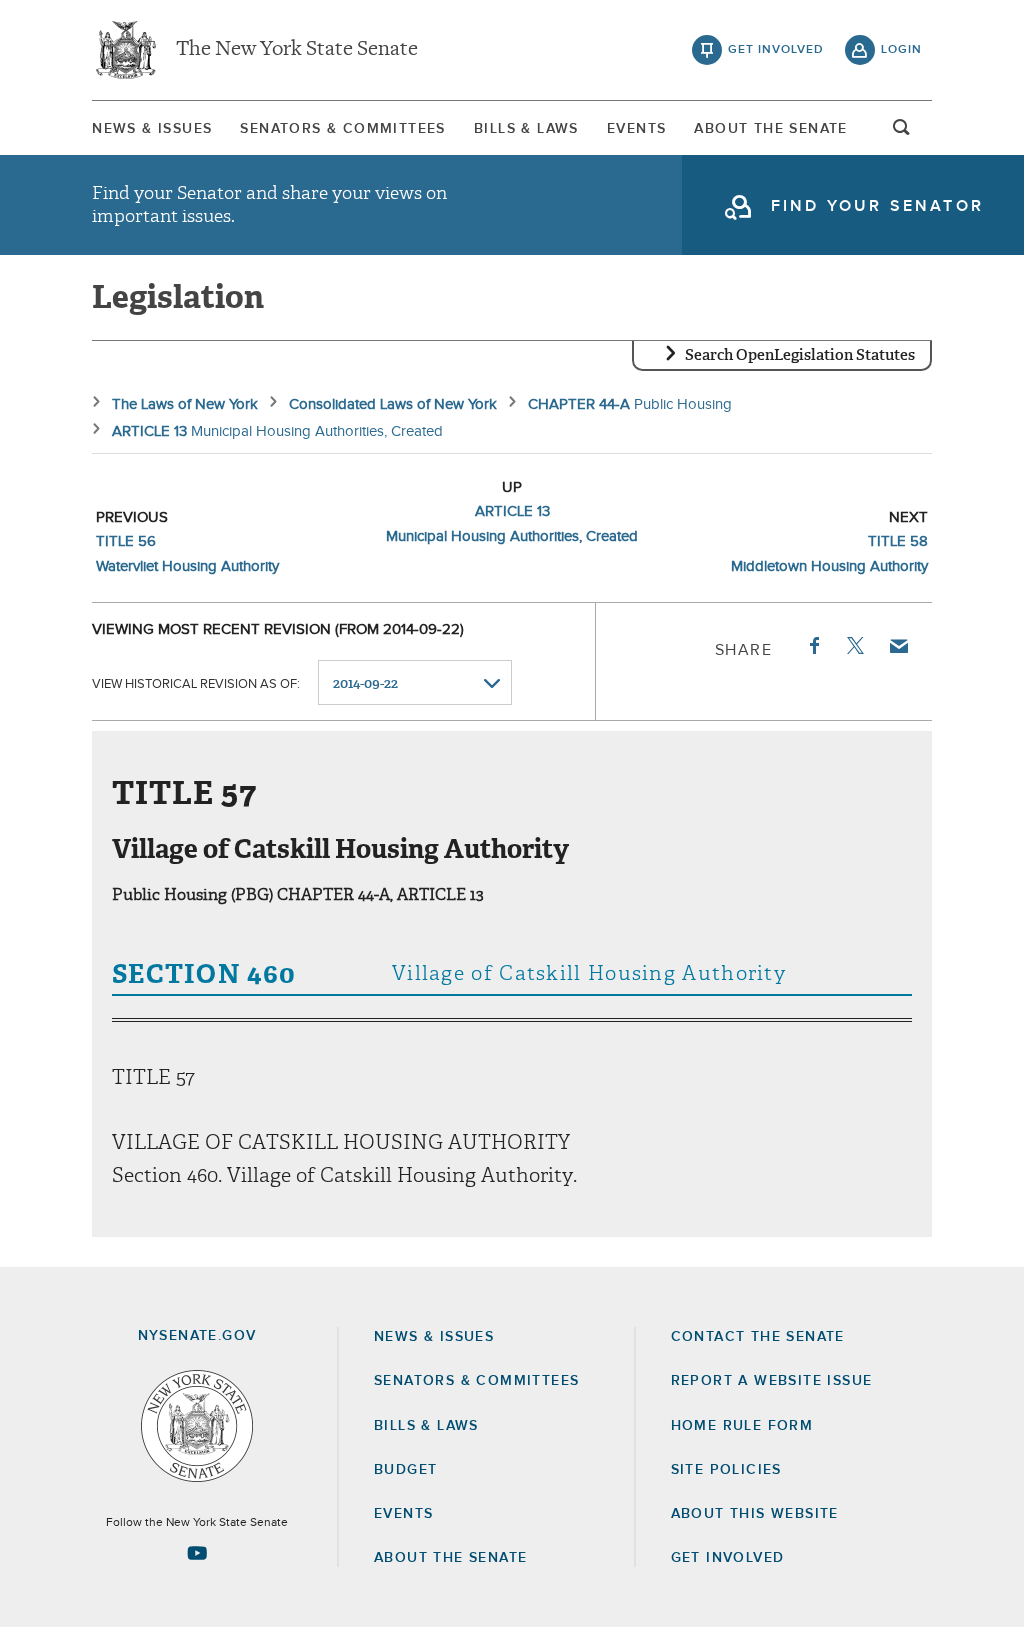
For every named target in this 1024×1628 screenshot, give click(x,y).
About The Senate (770, 129)
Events (636, 129)
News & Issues (152, 129)
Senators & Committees (342, 129)
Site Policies (726, 1470)
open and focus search (902, 133)
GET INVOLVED (728, 1558)
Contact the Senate (758, 1337)
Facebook (813, 646)
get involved (776, 50)
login (901, 50)
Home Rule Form (742, 1426)
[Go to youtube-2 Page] (197, 1553)
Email (898, 646)
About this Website (755, 1514)
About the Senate (450, 1558)
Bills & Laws (526, 129)
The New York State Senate (297, 50)
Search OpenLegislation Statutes (800, 355)
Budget (405, 1470)
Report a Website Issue (772, 1381)
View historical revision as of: (196, 684)
